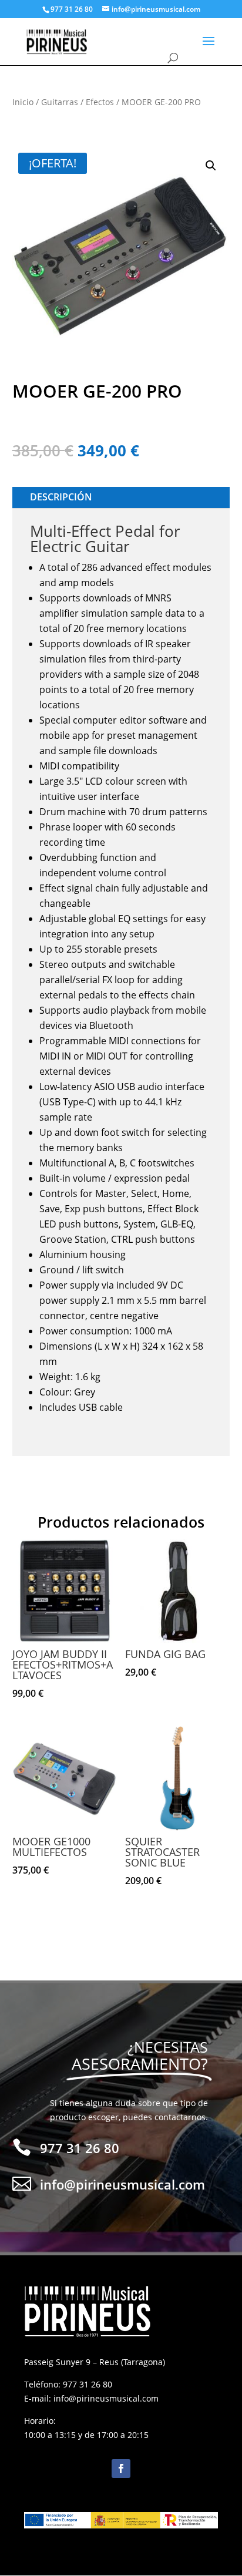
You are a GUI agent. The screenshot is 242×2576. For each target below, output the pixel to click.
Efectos (100, 102)
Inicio (23, 102)
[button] (211, 166)
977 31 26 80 (88, 2384)
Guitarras (60, 102)
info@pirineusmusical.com (106, 2398)
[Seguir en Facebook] (121, 2469)
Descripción (61, 497)
